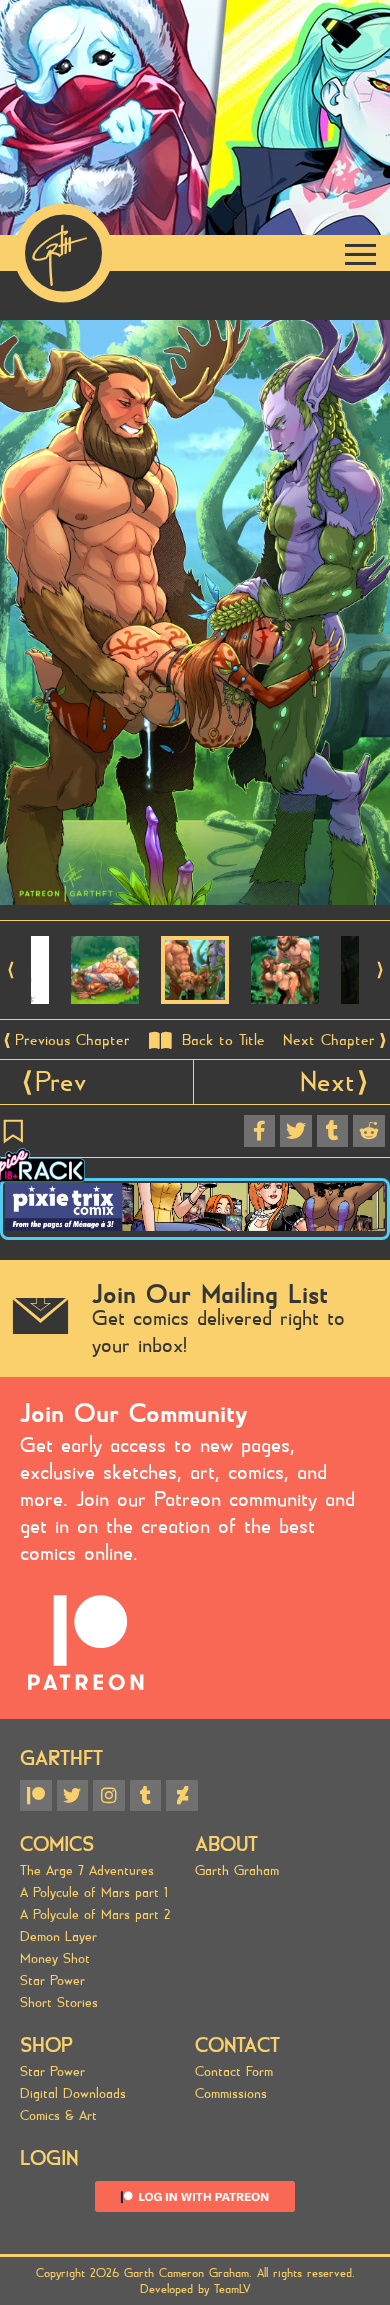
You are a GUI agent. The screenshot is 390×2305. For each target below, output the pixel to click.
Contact (237, 2045)
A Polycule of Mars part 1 (94, 1893)
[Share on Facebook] (260, 1131)
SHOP (46, 2045)
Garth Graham (237, 1871)
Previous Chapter (72, 1040)
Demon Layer (58, 1937)
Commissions (231, 2094)
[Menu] (361, 253)
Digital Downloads (73, 2094)
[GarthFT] (63, 252)
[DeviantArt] (182, 1796)
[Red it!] (369, 1131)
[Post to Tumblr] (333, 1131)
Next (327, 1082)
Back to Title (223, 1040)
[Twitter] (73, 1796)
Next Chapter (329, 1040)
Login (49, 2158)
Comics (57, 1844)
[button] (10, 970)
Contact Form (234, 2072)
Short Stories (59, 2003)
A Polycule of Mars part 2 (95, 1915)
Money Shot (55, 1959)
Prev (60, 1082)
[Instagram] (109, 1796)
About (226, 1844)
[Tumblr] (146, 1796)
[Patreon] (36, 1796)
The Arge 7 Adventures (87, 1871)
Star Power (52, 1981)
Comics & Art (58, 2116)
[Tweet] (296, 1131)
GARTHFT (61, 1758)
